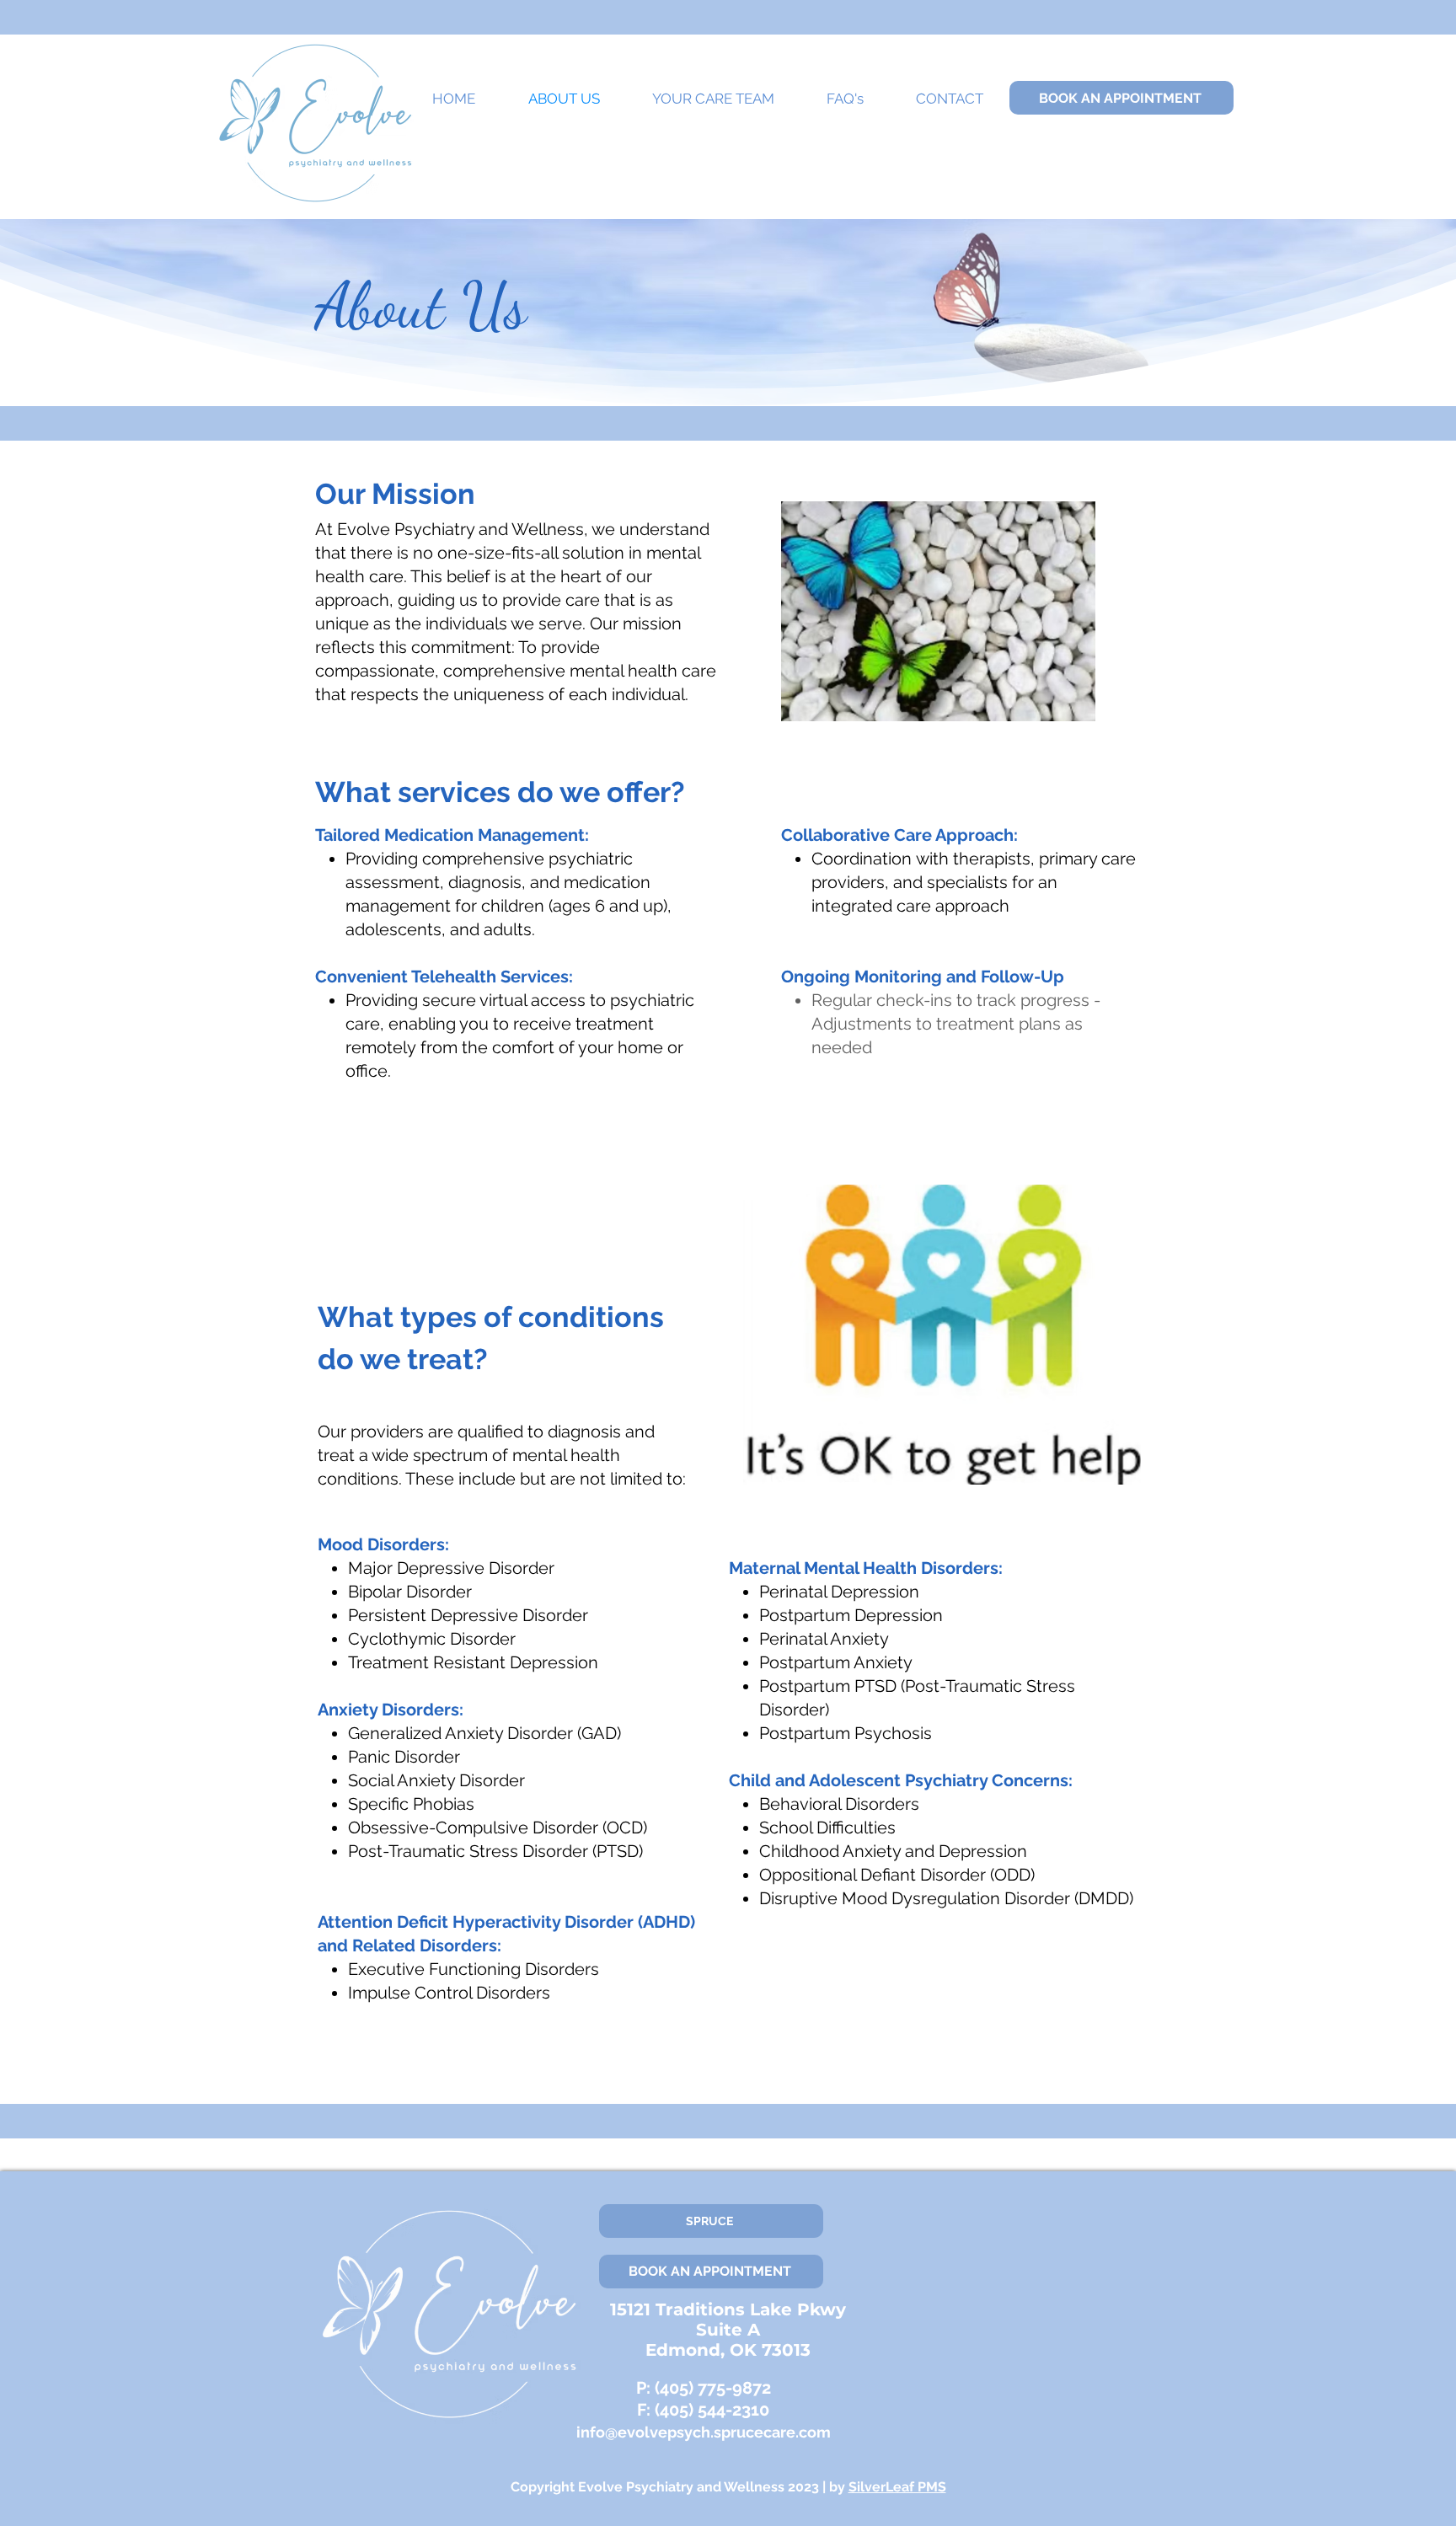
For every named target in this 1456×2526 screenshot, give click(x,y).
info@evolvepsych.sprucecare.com (704, 2432)
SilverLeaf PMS (897, 2487)
